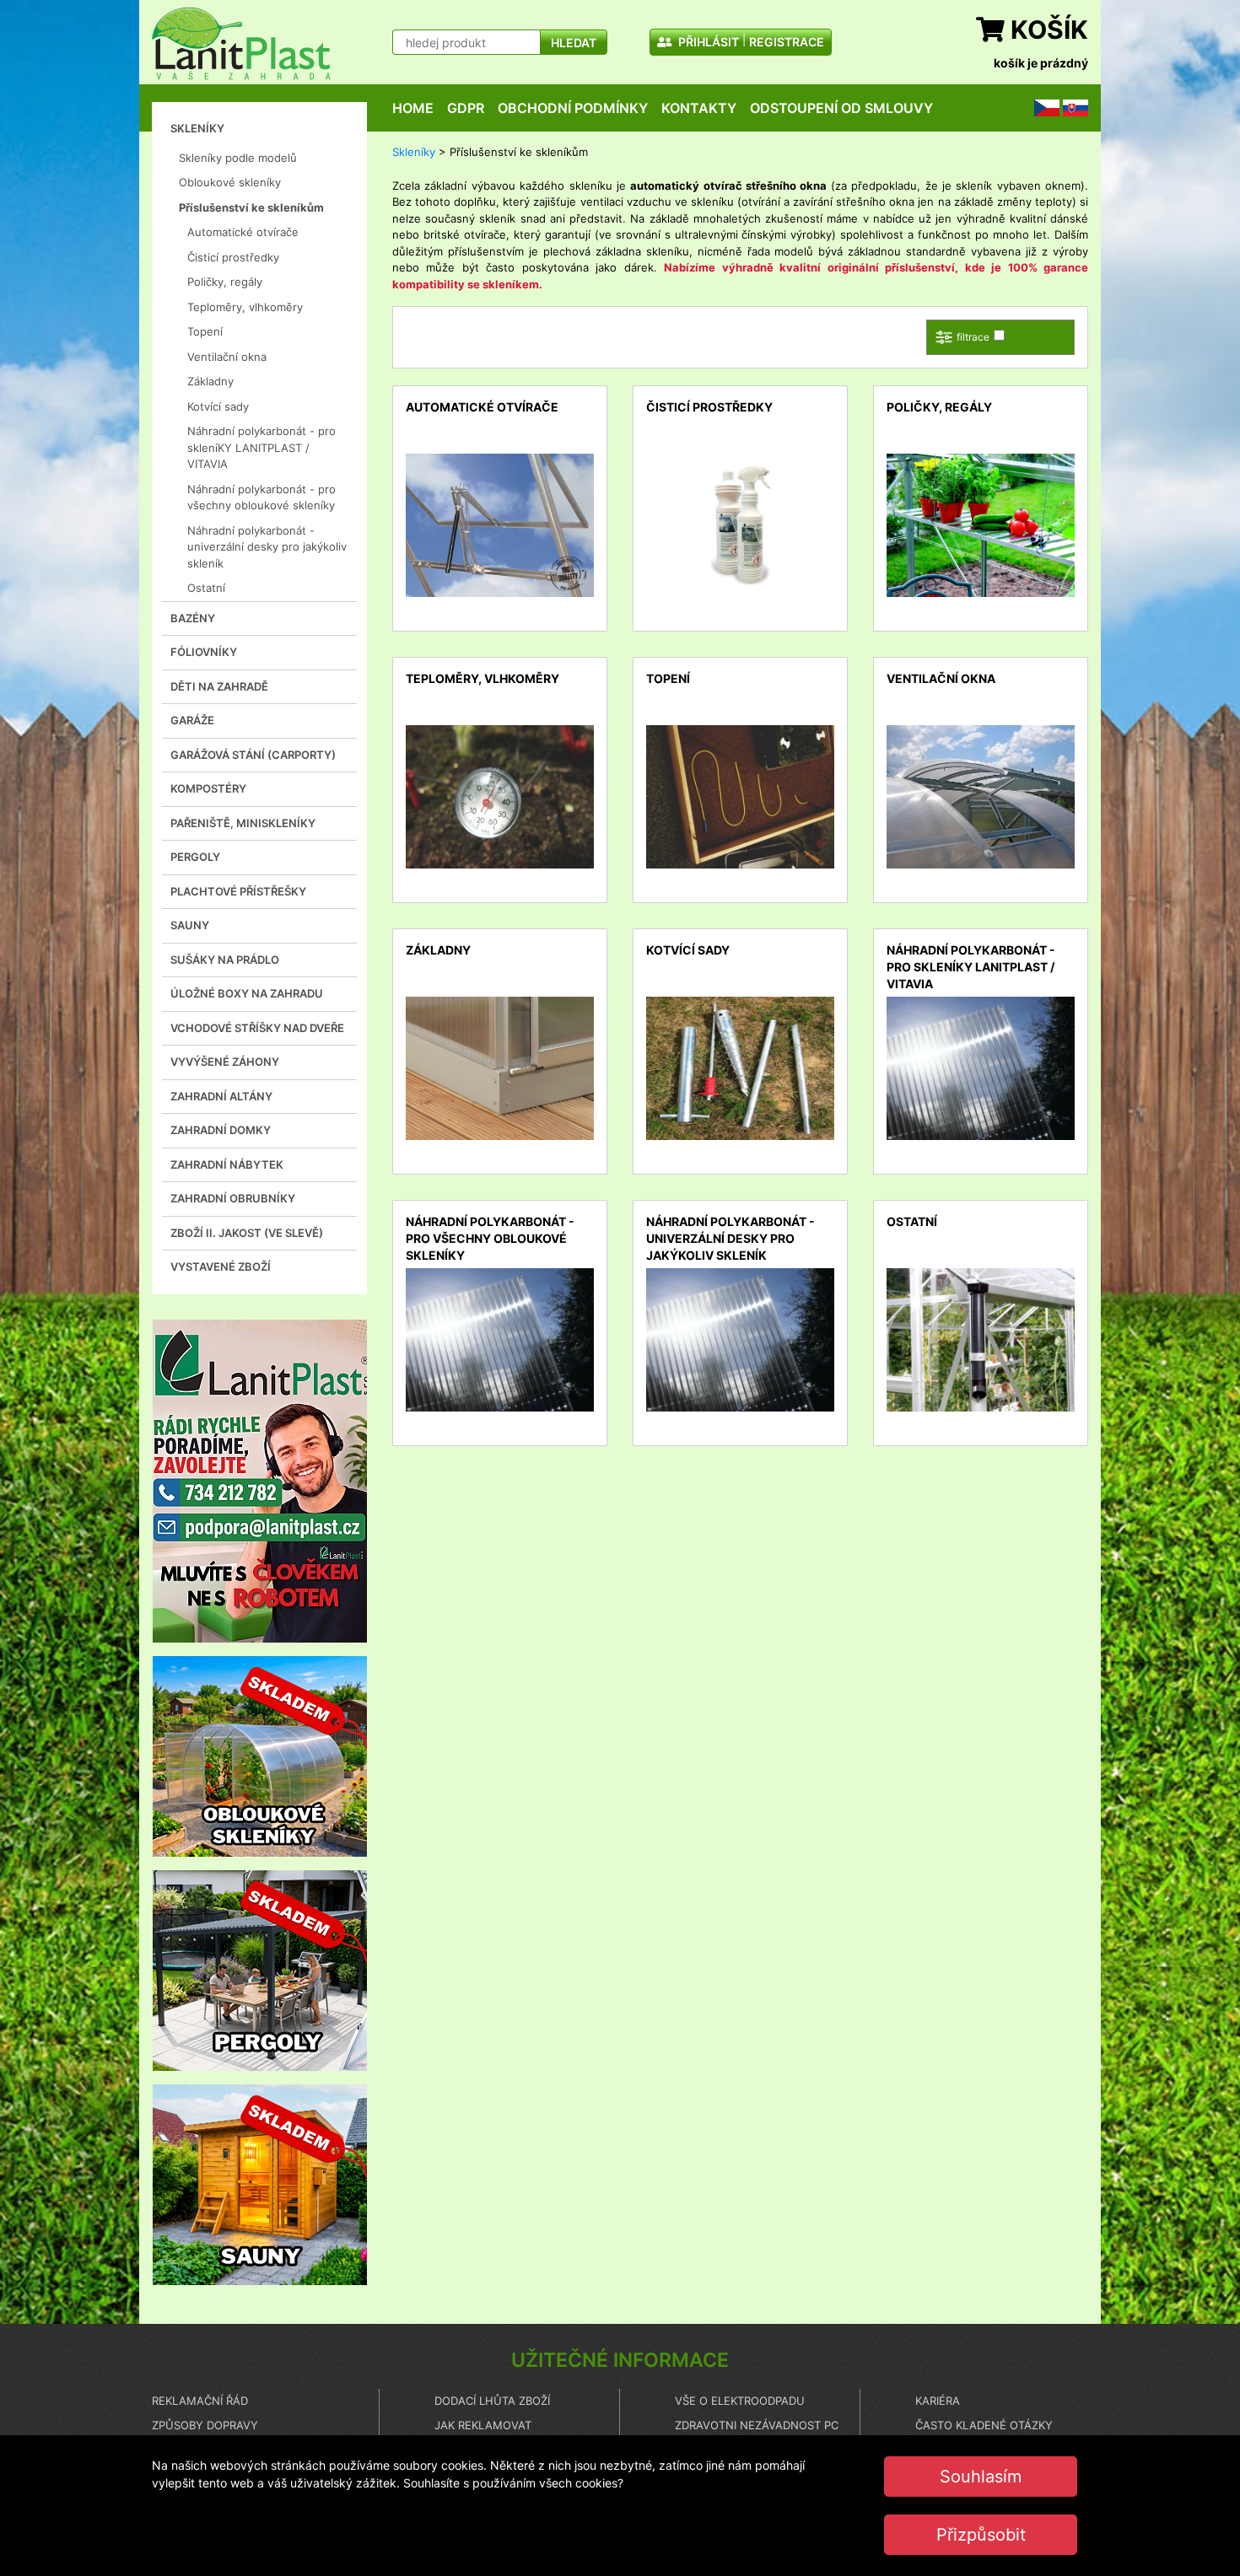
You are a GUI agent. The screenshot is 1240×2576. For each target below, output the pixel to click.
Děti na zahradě (219, 686)
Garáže (192, 720)
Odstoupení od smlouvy (841, 108)
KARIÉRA (938, 2401)
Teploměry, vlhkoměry (245, 307)
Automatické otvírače (243, 232)
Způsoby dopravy (205, 2425)
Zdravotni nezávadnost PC (757, 2425)
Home (413, 108)
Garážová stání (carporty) (253, 755)
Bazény (193, 618)
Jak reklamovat (483, 2425)
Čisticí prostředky (233, 257)
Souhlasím (981, 2477)
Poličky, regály (225, 282)
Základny (210, 381)
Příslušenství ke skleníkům (251, 207)
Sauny (190, 925)
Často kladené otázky (984, 2425)
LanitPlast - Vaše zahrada (241, 43)
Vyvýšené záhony (225, 1062)
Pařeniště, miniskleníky (243, 823)
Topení (205, 331)
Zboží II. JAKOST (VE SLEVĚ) (247, 1233)
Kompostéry (208, 788)
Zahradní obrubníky (233, 1198)
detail (420, 461)
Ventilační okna (227, 357)
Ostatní (206, 588)
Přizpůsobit (981, 2535)
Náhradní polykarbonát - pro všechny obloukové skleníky (261, 497)
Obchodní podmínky (573, 108)
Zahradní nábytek (227, 1164)
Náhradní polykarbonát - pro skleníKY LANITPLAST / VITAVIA (261, 447)
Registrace (787, 42)
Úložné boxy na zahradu (247, 993)
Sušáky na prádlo (225, 960)
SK (1070, 107)
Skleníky (197, 128)
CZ (1041, 107)
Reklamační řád (200, 2401)
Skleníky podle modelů (238, 158)
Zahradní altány (221, 1096)
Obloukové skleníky (230, 182)
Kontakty (699, 108)
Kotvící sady (218, 406)
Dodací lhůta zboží (492, 2401)
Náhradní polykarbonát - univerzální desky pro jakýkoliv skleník (267, 547)
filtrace (973, 337)
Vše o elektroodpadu (740, 2401)
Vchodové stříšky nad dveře (257, 1028)
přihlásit (707, 42)
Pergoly (195, 857)
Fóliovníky (204, 652)
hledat (574, 43)
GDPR (466, 108)
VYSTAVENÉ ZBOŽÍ (221, 1266)
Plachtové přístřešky (238, 891)
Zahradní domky (221, 1130)
